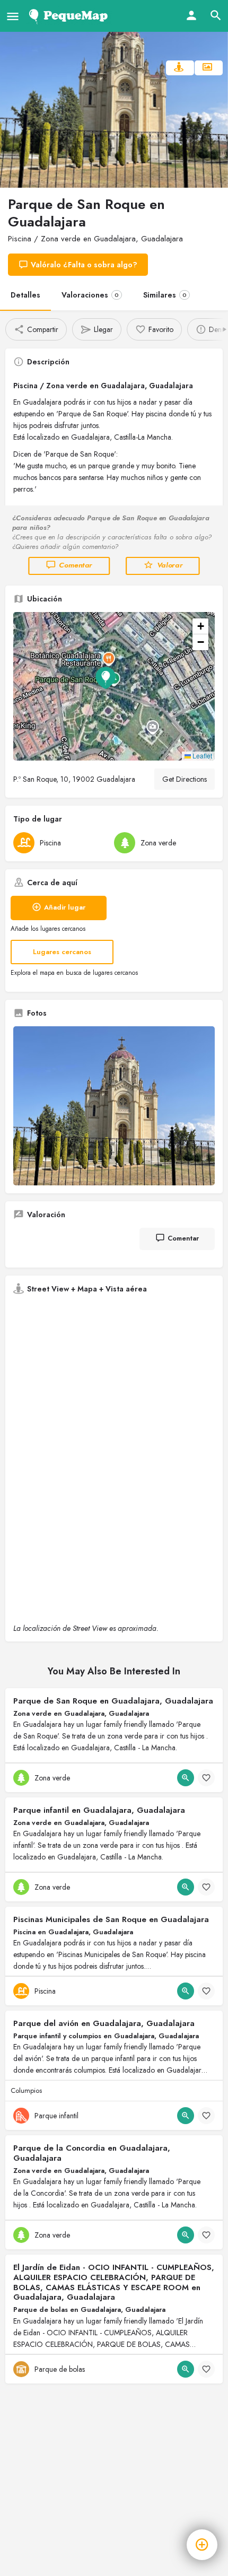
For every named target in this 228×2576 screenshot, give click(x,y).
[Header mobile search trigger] (216, 15)
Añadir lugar (65, 907)
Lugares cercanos (62, 952)
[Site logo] (70, 16)
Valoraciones (90, 295)
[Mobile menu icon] (13, 16)
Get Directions (185, 779)
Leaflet (201, 756)
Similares (165, 295)
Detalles (25, 295)
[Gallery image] (114, 1106)
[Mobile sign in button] (191, 15)
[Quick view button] (186, 1778)
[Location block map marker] (106, 678)
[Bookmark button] (206, 1778)
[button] (114, 686)
